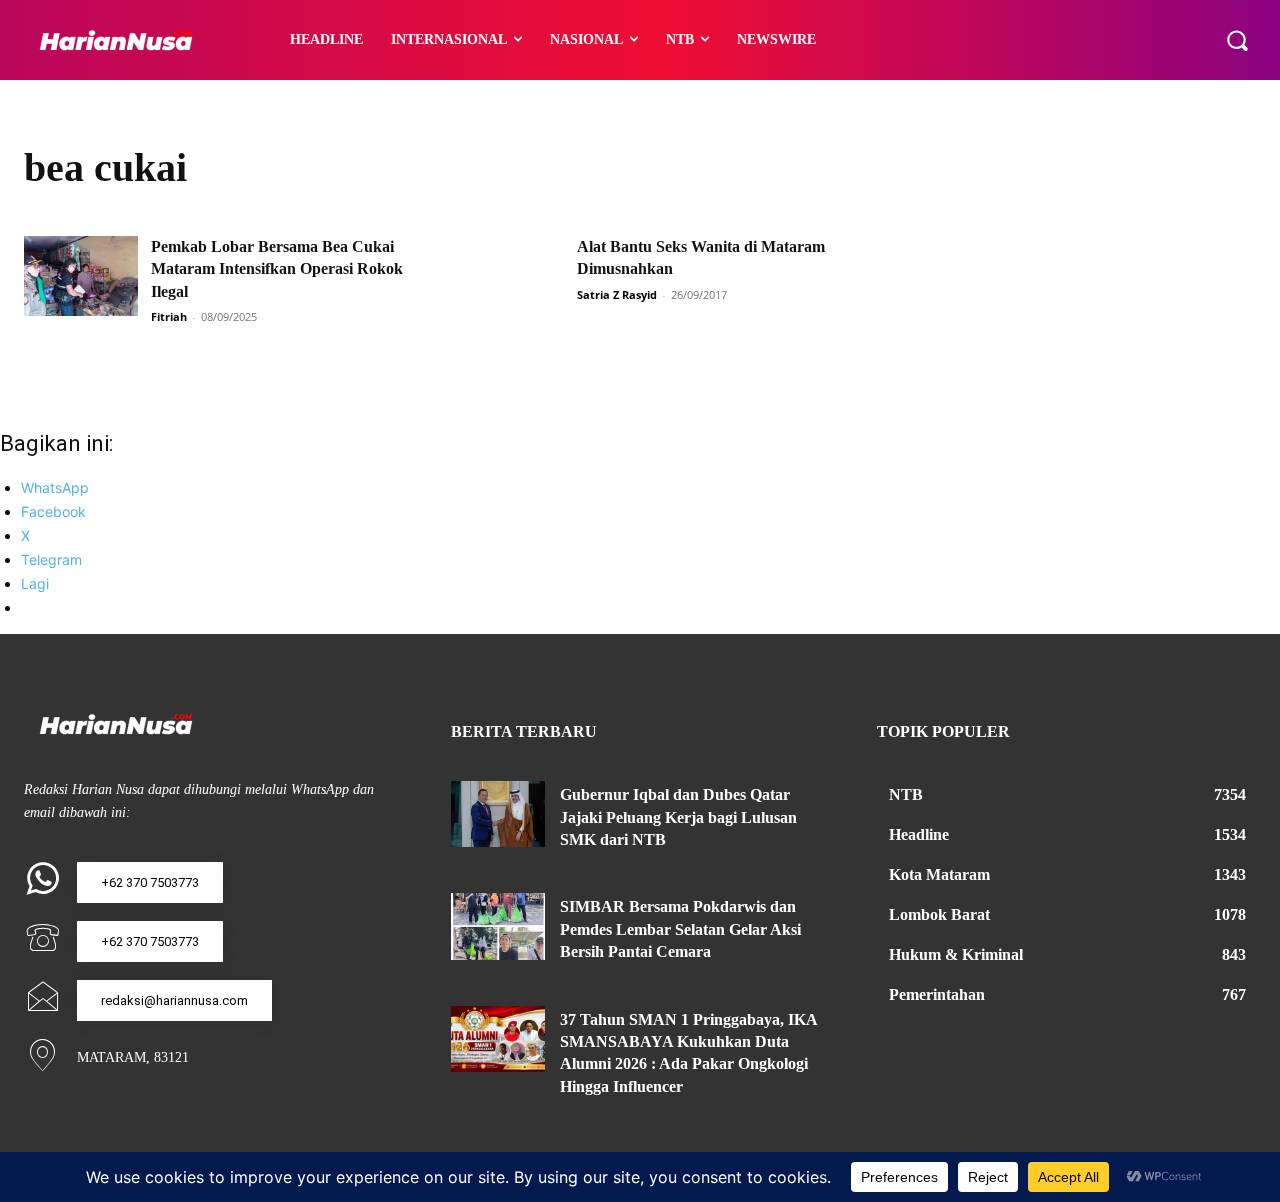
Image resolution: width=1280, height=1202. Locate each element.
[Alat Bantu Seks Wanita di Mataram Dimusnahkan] (508, 276)
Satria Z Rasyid (617, 294)
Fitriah (169, 316)
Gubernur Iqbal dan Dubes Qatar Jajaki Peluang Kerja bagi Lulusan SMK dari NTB (678, 817)
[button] (1237, 40)
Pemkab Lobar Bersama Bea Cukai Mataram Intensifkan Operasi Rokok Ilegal (277, 269)
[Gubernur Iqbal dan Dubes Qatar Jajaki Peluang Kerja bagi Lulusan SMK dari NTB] (498, 814)
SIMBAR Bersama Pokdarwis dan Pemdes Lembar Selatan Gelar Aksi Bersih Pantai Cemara (680, 929)
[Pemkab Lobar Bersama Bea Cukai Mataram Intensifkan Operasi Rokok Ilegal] (81, 276)
